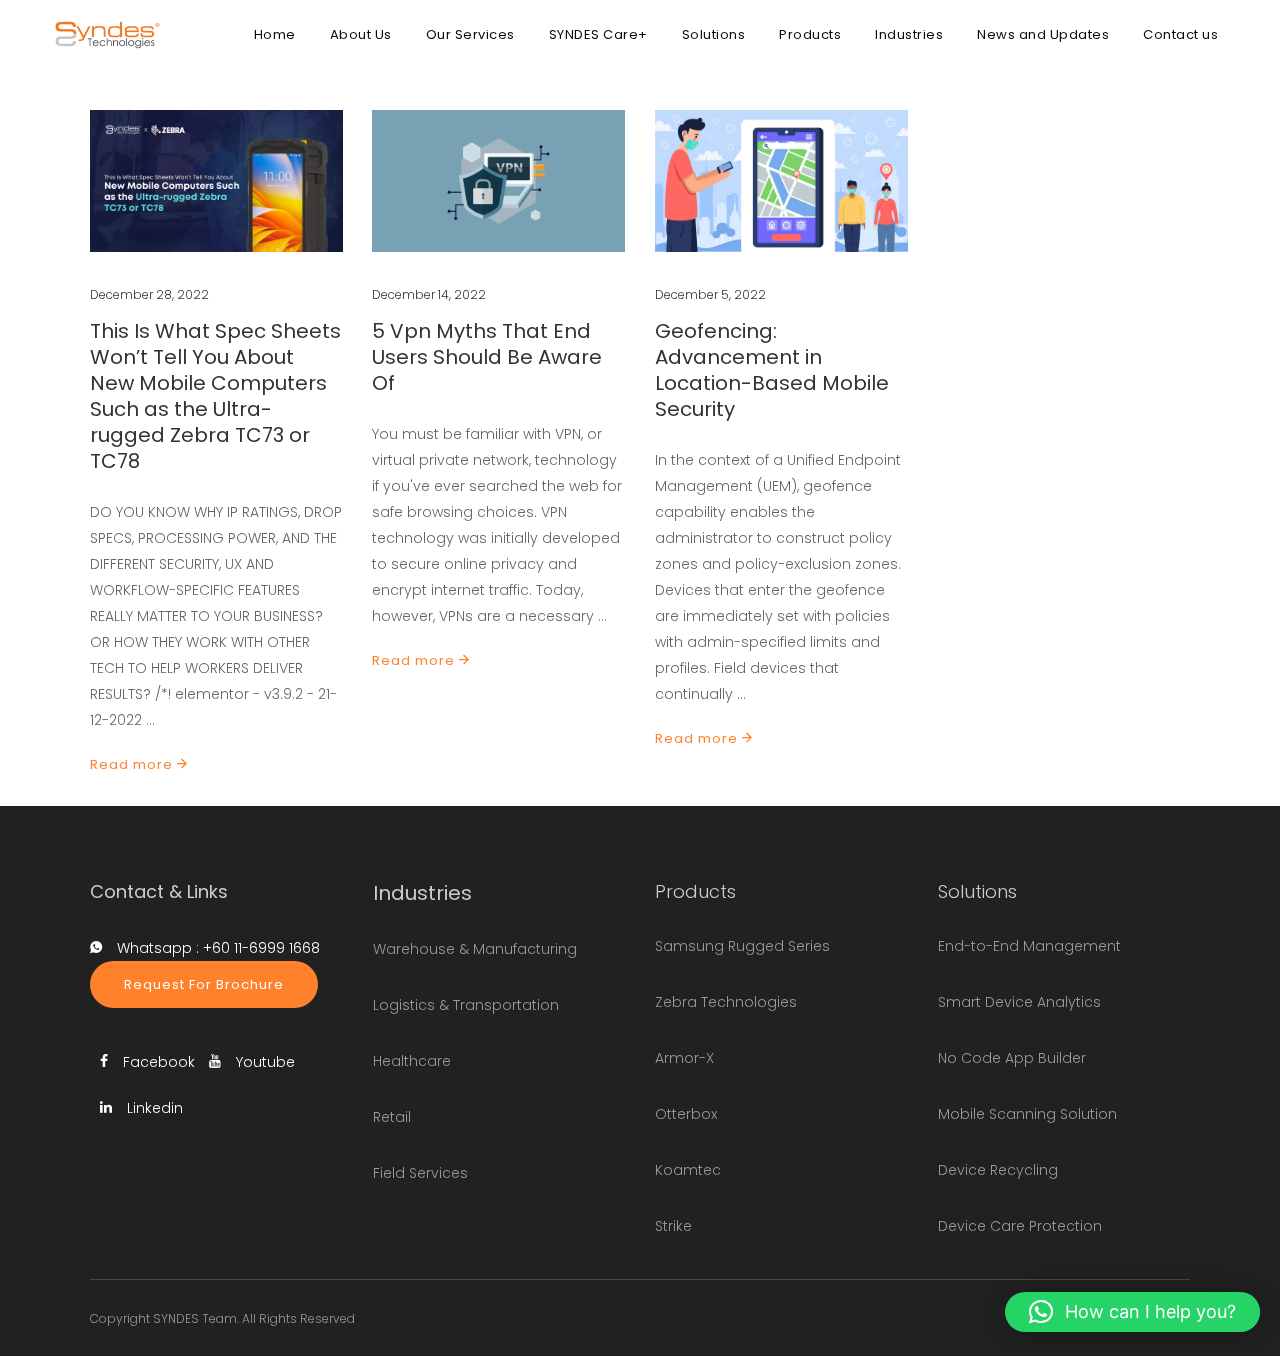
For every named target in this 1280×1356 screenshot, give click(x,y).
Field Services (420, 1173)
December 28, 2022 (149, 294)
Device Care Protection (1020, 1226)
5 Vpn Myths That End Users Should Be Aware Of (487, 357)
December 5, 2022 (710, 294)
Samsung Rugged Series (742, 946)
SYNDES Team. (196, 1318)
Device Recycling (998, 1170)
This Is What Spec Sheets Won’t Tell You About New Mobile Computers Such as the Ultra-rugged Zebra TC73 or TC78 (215, 396)
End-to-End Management (1029, 946)
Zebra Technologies (726, 1002)
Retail (392, 1117)
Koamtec (688, 1170)
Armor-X (684, 1058)
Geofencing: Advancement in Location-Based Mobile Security (772, 370)
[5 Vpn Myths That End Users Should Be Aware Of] (498, 181)
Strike (673, 1226)
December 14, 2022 (429, 294)
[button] (1132, 1312)
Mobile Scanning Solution (1027, 1114)
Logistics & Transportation (466, 1005)
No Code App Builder (1012, 1058)
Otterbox (686, 1114)
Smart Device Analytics (1019, 1002)
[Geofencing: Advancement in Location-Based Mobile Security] (781, 181)
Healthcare (412, 1061)
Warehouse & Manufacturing (475, 949)
